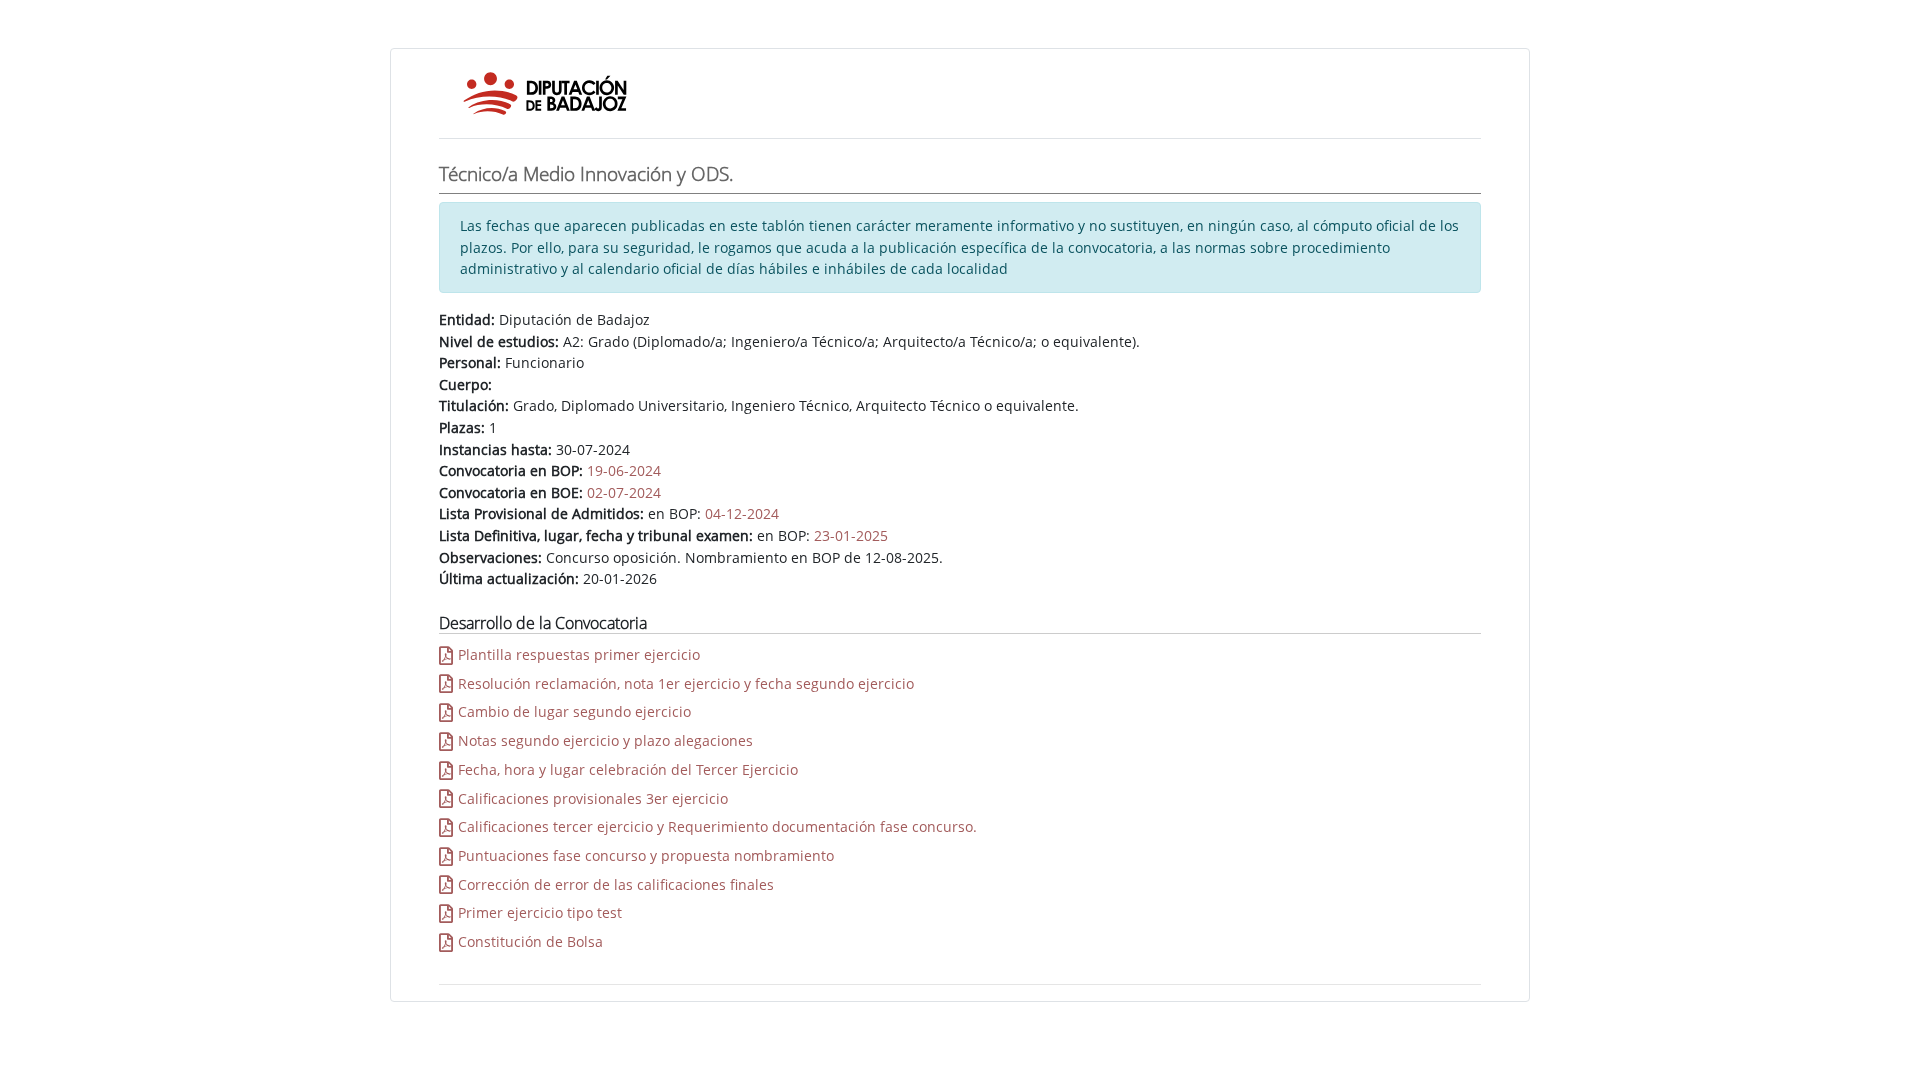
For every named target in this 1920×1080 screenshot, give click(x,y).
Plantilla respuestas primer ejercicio (579, 654)
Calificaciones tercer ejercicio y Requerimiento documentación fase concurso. (717, 826)
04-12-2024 (742, 513)
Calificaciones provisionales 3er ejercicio (593, 798)
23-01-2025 (851, 535)
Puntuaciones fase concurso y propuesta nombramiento (646, 855)
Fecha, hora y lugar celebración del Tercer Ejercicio (628, 769)
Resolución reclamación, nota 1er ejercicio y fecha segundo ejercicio (686, 683)
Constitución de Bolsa (530, 941)
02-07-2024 (624, 492)
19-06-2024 (624, 470)
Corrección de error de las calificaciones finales (616, 884)
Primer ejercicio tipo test (540, 912)
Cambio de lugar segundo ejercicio (574, 711)
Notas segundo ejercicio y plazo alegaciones (605, 740)
